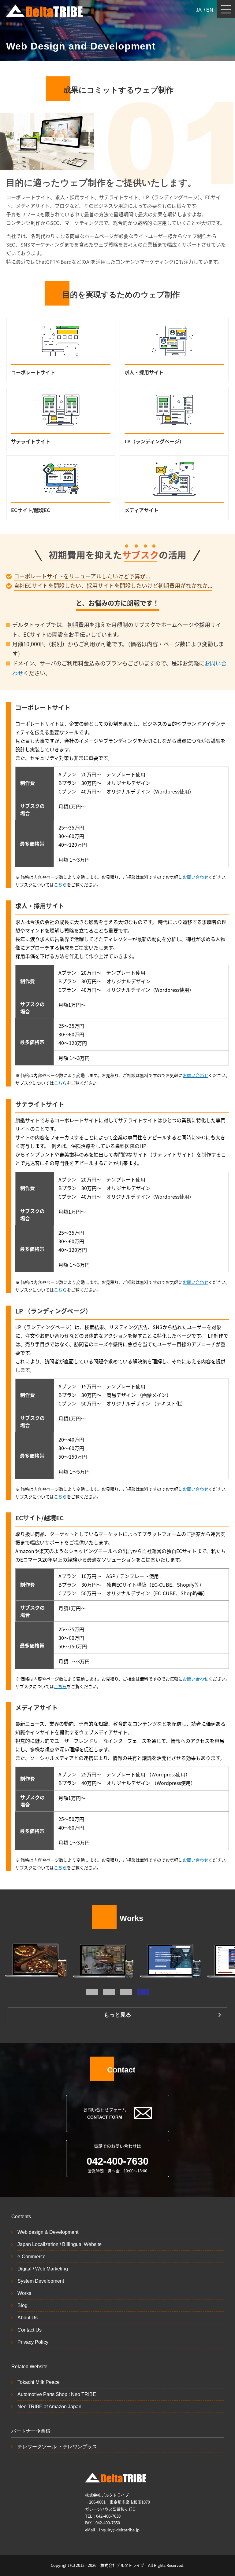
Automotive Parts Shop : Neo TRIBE (57, 2394)
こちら (60, 885)
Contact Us (30, 2330)
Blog (22, 2305)
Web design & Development (48, 2232)
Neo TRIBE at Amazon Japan (49, 2407)
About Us (28, 2318)
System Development (41, 2281)
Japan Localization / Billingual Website (60, 2244)
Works (24, 2293)
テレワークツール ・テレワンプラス (57, 2447)
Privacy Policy (33, 2342)
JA (199, 10)
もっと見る (117, 2015)
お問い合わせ (196, 877)
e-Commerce (32, 2257)
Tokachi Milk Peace (39, 2382)
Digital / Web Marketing (43, 2269)
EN (210, 10)
